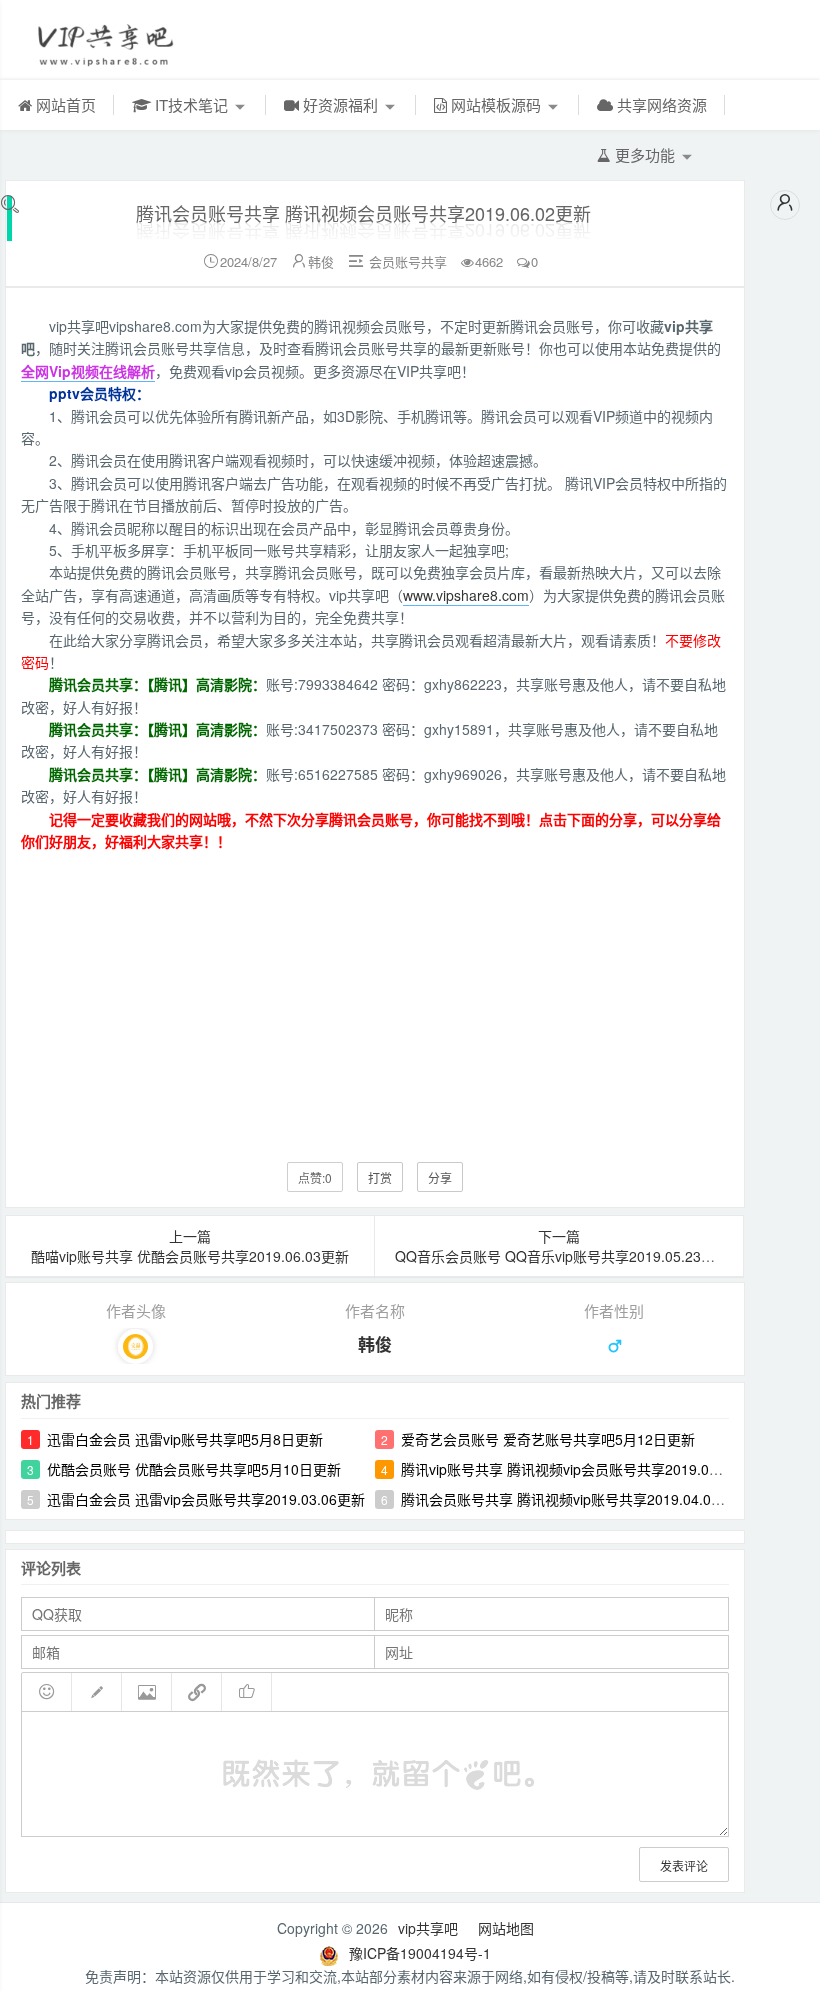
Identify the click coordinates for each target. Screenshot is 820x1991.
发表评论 (684, 1865)
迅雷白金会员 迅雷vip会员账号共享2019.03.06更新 (206, 1499)
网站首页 (64, 104)
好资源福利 (340, 104)
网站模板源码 (496, 104)
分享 (440, 1177)
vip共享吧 (428, 1928)
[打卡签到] (97, 1692)
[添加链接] (197, 1692)
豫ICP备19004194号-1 (420, 1953)
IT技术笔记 (191, 104)
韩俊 (321, 261)
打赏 (380, 1177)
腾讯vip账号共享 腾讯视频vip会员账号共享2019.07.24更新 (583, 1469)
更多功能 (645, 154)
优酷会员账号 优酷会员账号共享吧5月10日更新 (194, 1469)
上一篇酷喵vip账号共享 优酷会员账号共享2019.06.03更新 (190, 1246)
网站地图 (506, 1928)
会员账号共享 (408, 261)
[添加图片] (147, 1692)
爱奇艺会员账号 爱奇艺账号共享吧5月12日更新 (548, 1439)
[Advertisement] (375, 992)
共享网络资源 (660, 104)
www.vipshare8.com (466, 595)
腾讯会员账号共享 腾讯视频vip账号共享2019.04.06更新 (574, 1499)
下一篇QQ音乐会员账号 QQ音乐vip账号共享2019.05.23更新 (562, 1246)
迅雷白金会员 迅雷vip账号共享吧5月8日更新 (185, 1439)
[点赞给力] (247, 1692)
